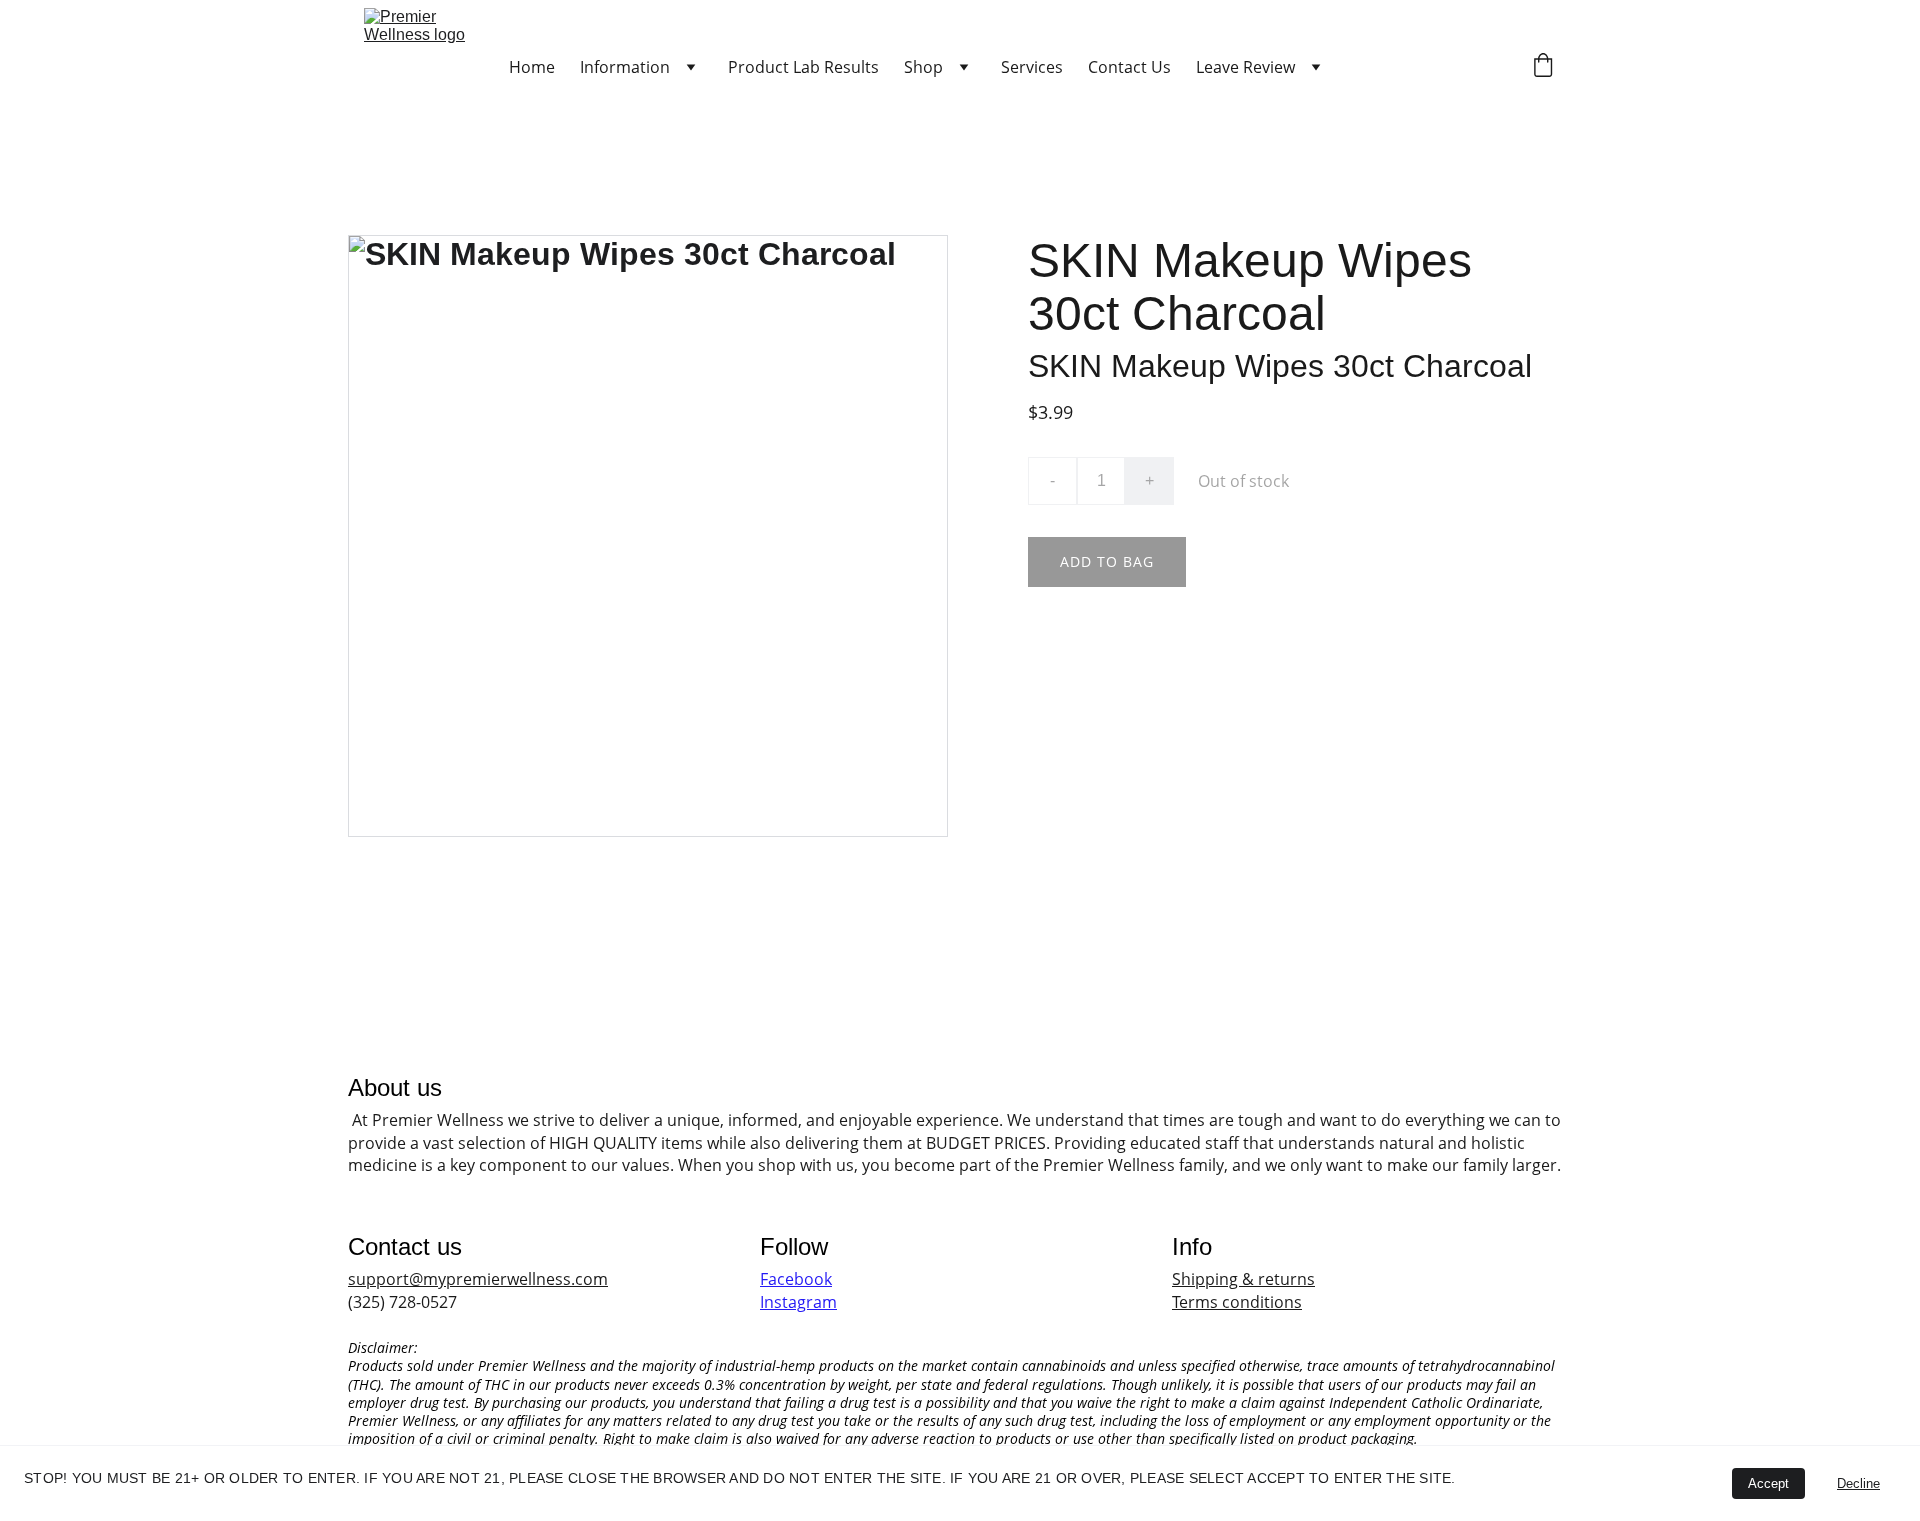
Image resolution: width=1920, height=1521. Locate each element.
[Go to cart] (1543, 67)
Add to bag (1107, 561)
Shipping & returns (1243, 1279)
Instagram (798, 1302)
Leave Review (1245, 67)
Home (532, 67)
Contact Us (1129, 67)
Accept (1768, 1483)
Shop (923, 67)
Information (625, 67)
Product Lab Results (803, 67)
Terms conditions (1237, 1302)
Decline (1858, 1483)
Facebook (796, 1279)
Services (1032, 67)
